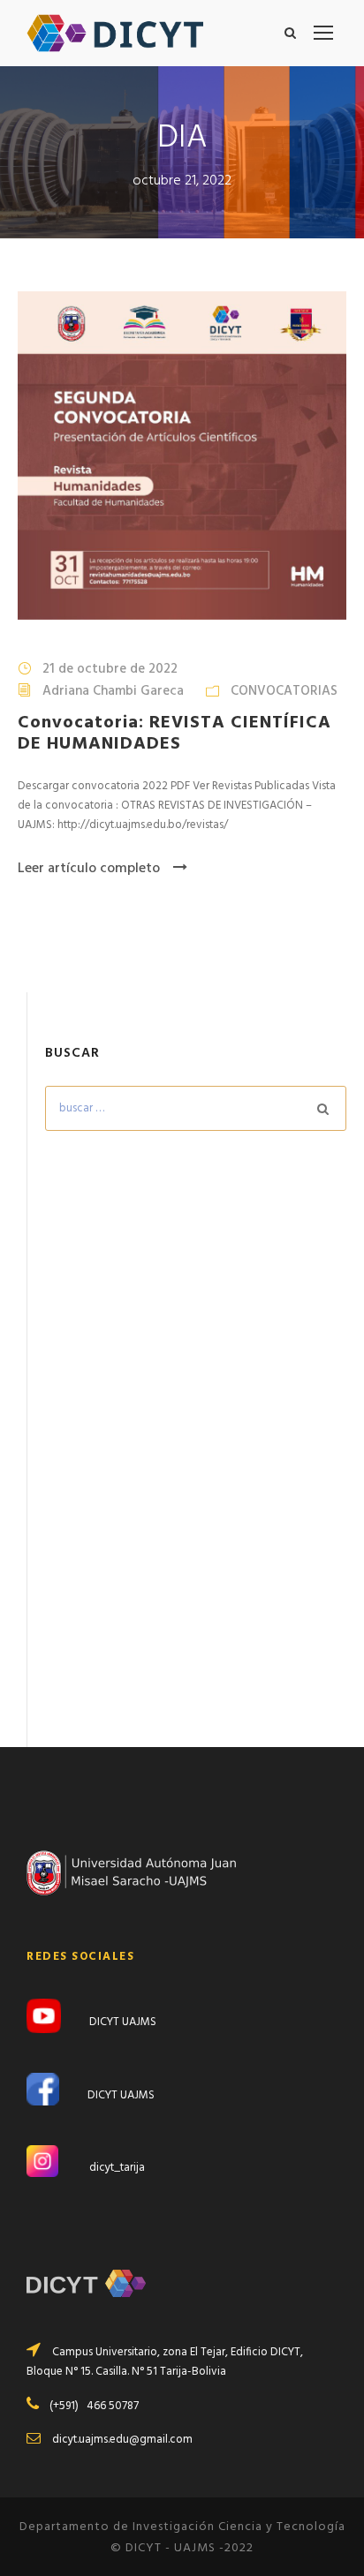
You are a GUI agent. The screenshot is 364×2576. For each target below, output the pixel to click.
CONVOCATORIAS (284, 691)
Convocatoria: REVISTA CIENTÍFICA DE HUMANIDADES (174, 734)
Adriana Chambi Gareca (113, 691)
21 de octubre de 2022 (110, 669)
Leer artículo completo (89, 869)
